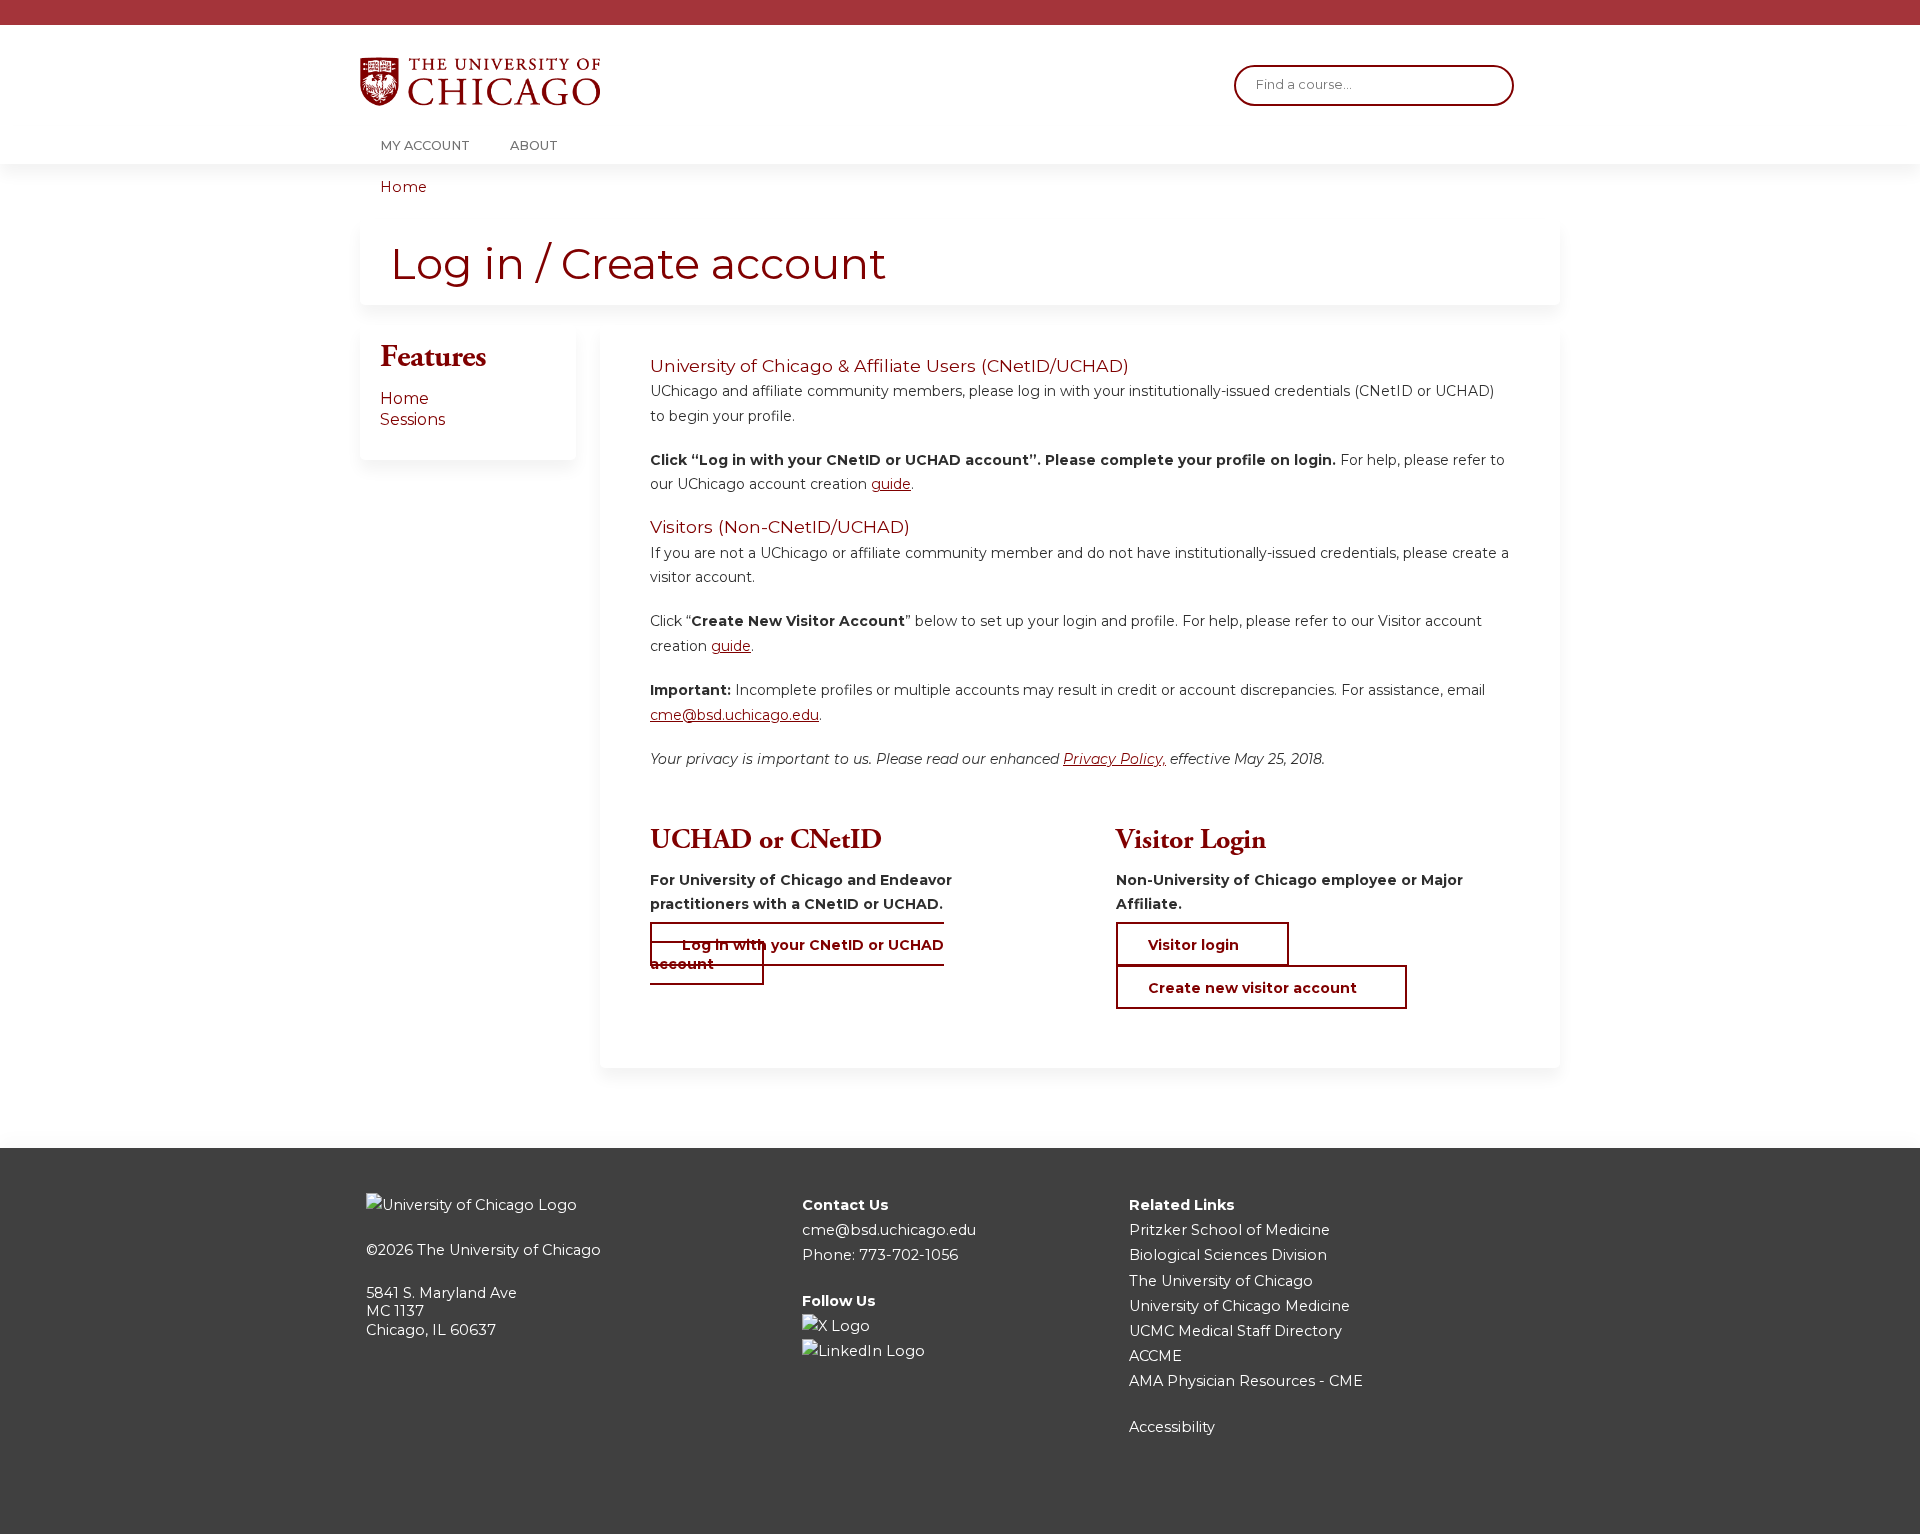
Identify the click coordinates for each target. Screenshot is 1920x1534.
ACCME (1155, 1356)
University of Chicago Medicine (1239, 1306)
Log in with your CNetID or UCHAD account (797, 954)
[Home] (480, 81)
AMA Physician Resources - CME (1246, 1381)
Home (403, 187)
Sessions (412, 419)
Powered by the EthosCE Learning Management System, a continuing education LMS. (1489, 1501)
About (534, 145)
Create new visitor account (1252, 988)
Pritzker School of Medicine (1229, 1230)
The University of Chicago (509, 1250)
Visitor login (1193, 945)
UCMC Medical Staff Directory (1235, 1331)
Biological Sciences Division (1228, 1255)
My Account (425, 145)
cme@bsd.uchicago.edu (734, 715)
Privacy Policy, (1114, 759)
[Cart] (1554, 19)
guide (891, 484)
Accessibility (1172, 1427)
